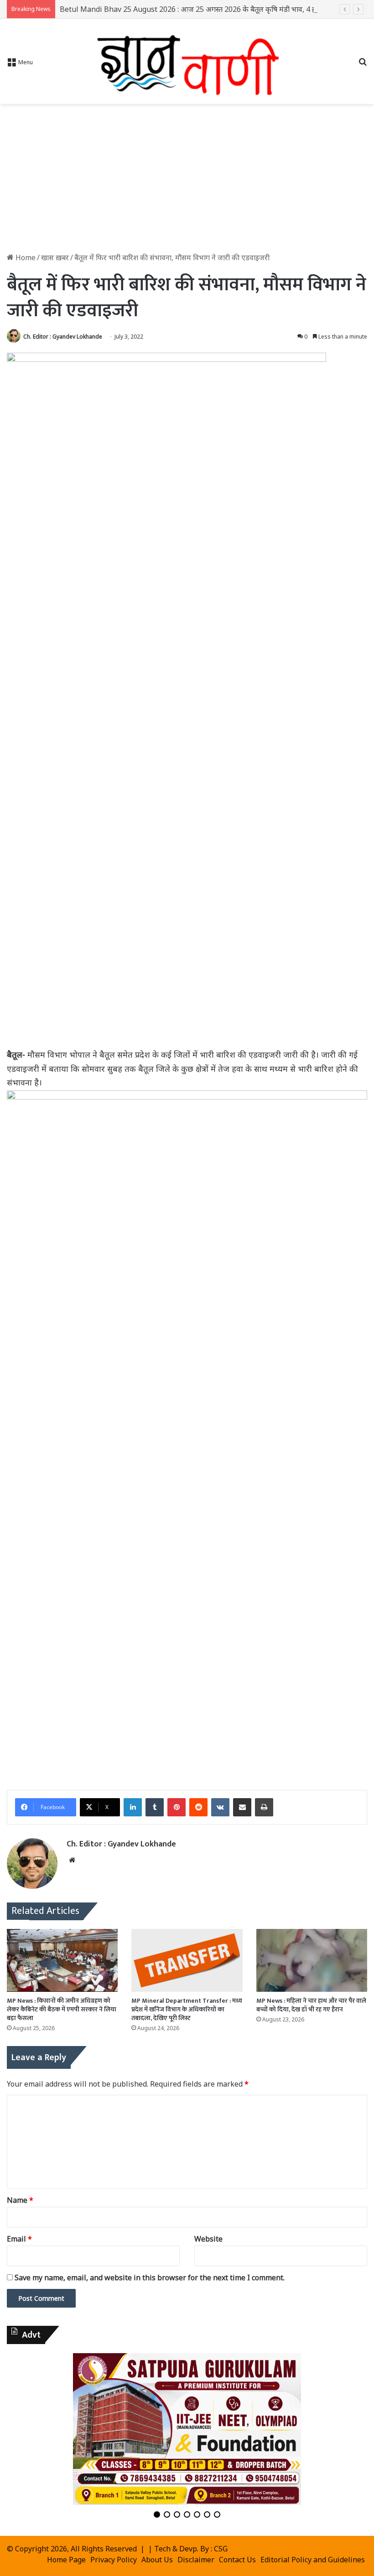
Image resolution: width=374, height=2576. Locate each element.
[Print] (264, 1807)
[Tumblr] (155, 1807)
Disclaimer (196, 2560)
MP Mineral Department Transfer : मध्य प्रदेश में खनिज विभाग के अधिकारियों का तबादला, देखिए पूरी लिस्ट (187, 2009)
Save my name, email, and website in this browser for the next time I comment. (150, 2278)
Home (25, 257)
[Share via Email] (242, 1807)
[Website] (72, 1860)
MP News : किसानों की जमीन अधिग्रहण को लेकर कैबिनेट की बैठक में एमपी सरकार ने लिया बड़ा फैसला (62, 2009)
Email (19, 2239)
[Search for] (363, 65)
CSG (221, 2549)
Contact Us (237, 2560)
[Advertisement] (187, 181)
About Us (157, 2560)
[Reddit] (198, 1807)
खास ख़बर (55, 257)
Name (20, 2200)
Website (208, 2239)
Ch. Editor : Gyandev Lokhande (63, 337)
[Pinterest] (177, 1807)
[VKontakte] (220, 1807)
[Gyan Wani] (187, 61)
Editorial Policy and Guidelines (313, 2560)
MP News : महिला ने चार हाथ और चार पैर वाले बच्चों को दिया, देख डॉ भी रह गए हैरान (311, 2005)
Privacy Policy (114, 2560)
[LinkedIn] (133, 1807)
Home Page (66, 2560)
